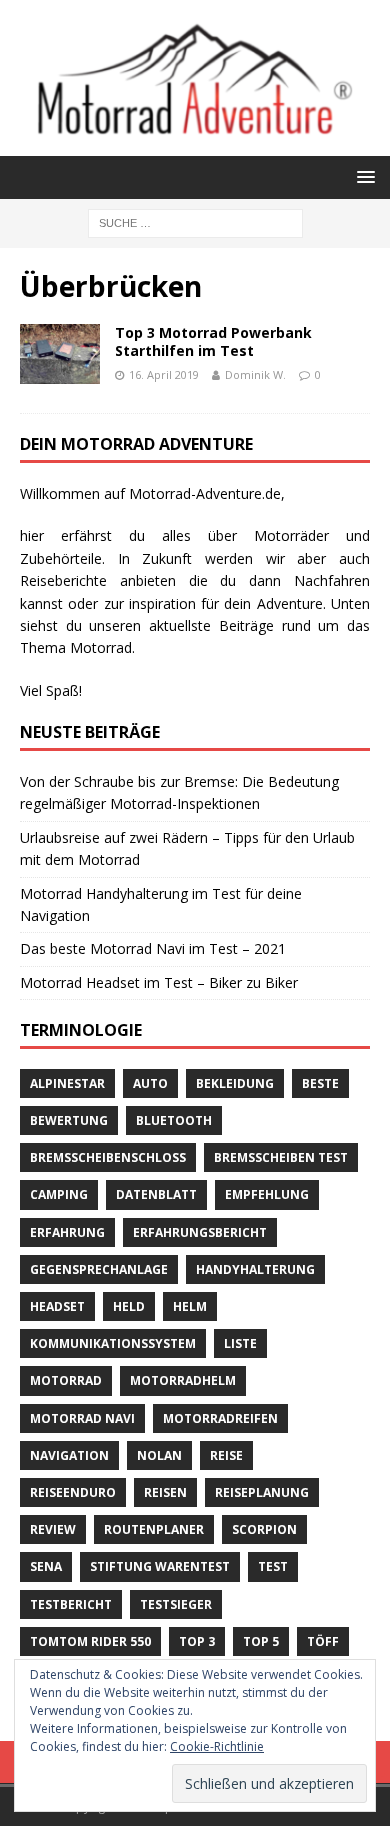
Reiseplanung (262, 1492)
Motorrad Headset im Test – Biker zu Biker (159, 982)
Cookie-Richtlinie (217, 1746)
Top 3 (197, 1641)
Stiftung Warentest (160, 1566)
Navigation (69, 1455)
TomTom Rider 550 (90, 1641)
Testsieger (176, 1604)
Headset (57, 1306)
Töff (323, 1641)
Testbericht (71, 1604)
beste (320, 1083)
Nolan (159, 1455)
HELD (129, 1306)
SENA (46, 1566)
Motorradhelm (183, 1380)
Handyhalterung (255, 1269)
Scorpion (264, 1529)
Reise (226, 1455)
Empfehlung (267, 1194)
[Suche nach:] (195, 221)
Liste (240, 1343)
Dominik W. (255, 374)
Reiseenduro (73, 1492)
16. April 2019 (164, 374)
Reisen (165, 1492)
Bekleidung (235, 1083)
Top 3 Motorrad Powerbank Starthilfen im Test (213, 341)
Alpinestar (67, 1083)
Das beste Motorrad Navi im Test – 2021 (153, 948)
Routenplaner (154, 1529)
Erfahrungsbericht (200, 1232)
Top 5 (261, 1641)
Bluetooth (174, 1120)
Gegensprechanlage (99, 1269)
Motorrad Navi (82, 1418)
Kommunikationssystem (113, 1343)
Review (53, 1529)
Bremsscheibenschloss (108, 1157)
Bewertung (69, 1120)
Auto (150, 1083)
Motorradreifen (220, 1418)
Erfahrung (67, 1232)
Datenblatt (156, 1194)
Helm (190, 1306)
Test (273, 1566)
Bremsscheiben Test (281, 1157)
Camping (59, 1194)
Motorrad (66, 1380)
